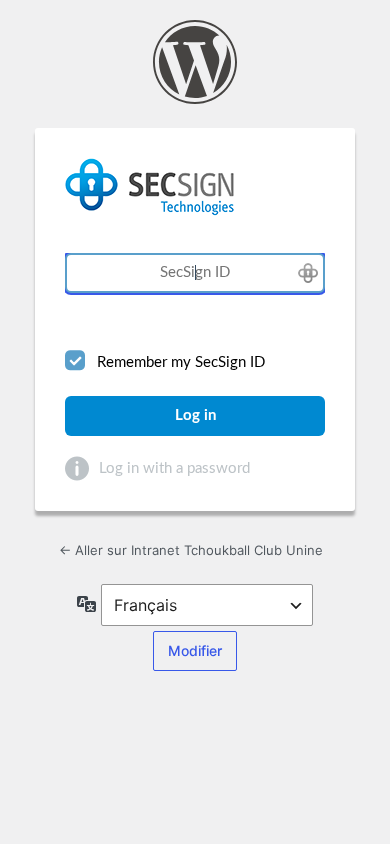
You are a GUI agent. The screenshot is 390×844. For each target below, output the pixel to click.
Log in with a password (174, 468)
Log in (195, 415)
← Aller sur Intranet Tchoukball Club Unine (191, 550)
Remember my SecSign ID (181, 362)
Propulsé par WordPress (195, 62)
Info (77, 468)
